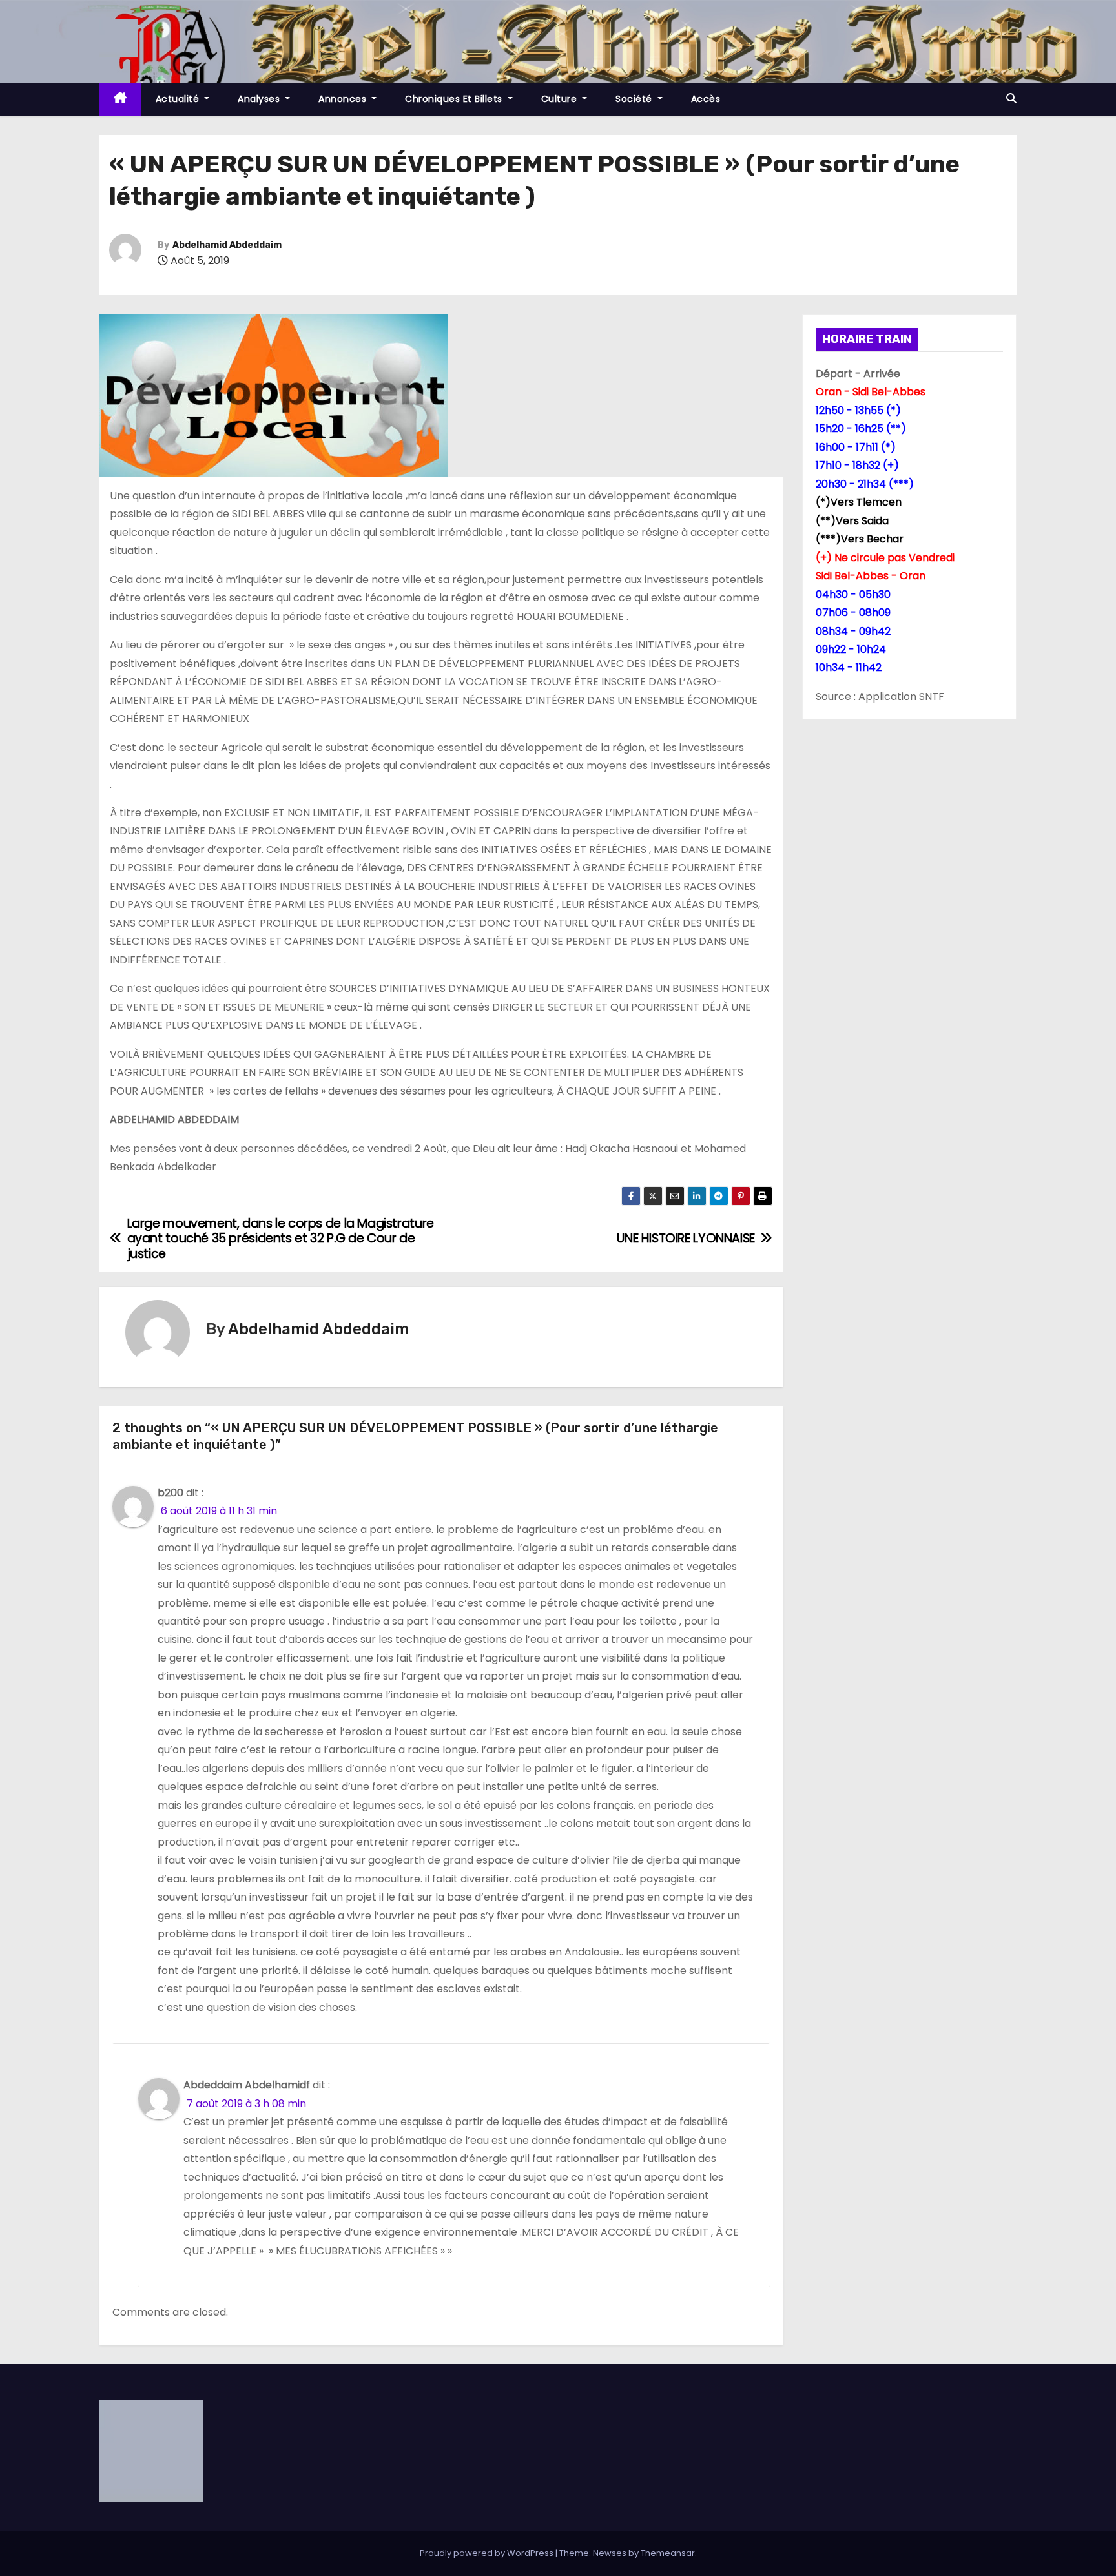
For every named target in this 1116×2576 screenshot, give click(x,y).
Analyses (260, 99)
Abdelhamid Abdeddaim (227, 245)
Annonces (344, 99)
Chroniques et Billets (455, 99)
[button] (1011, 98)
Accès (706, 99)
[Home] (120, 99)
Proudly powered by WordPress (488, 2553)
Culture (561, 99)
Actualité (179, 99)
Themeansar (668, 2553)
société (635, 99)
